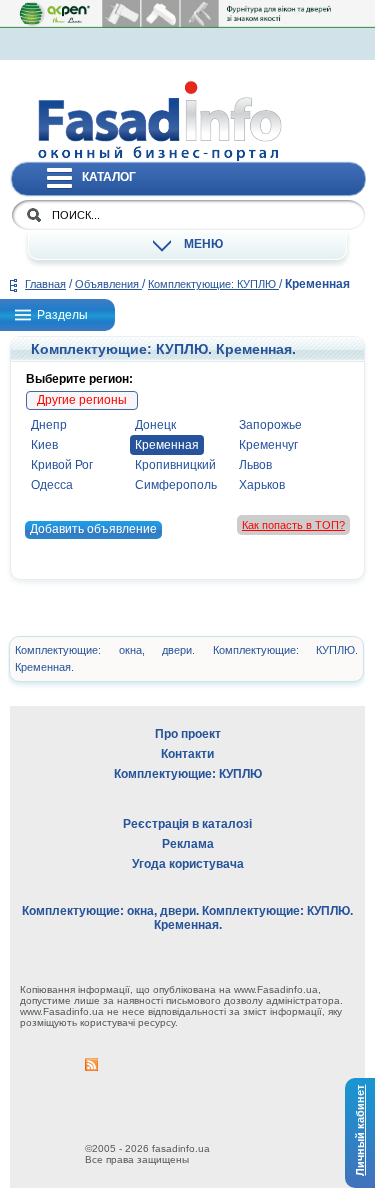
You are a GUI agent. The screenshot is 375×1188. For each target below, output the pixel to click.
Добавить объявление (93, 529)
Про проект (188, 734)
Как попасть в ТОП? (293, 525)
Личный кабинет (360, 1129)
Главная (45, 284)
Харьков (262, 485)
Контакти (187, 754)
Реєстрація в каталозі (187, 824)
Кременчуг (268, 445)
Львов (255, 465)
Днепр (49, 425)
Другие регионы (82, 400)
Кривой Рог (62, 465)
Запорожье (270, 425)
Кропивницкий (175, 465)
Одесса (52, 485)
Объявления (108, 284)
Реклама (188, 844)
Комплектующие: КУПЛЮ (213, 284)
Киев (44, 445)
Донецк (155, 425)
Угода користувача (188, 864)
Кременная (167, 445)
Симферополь (176, 485)
